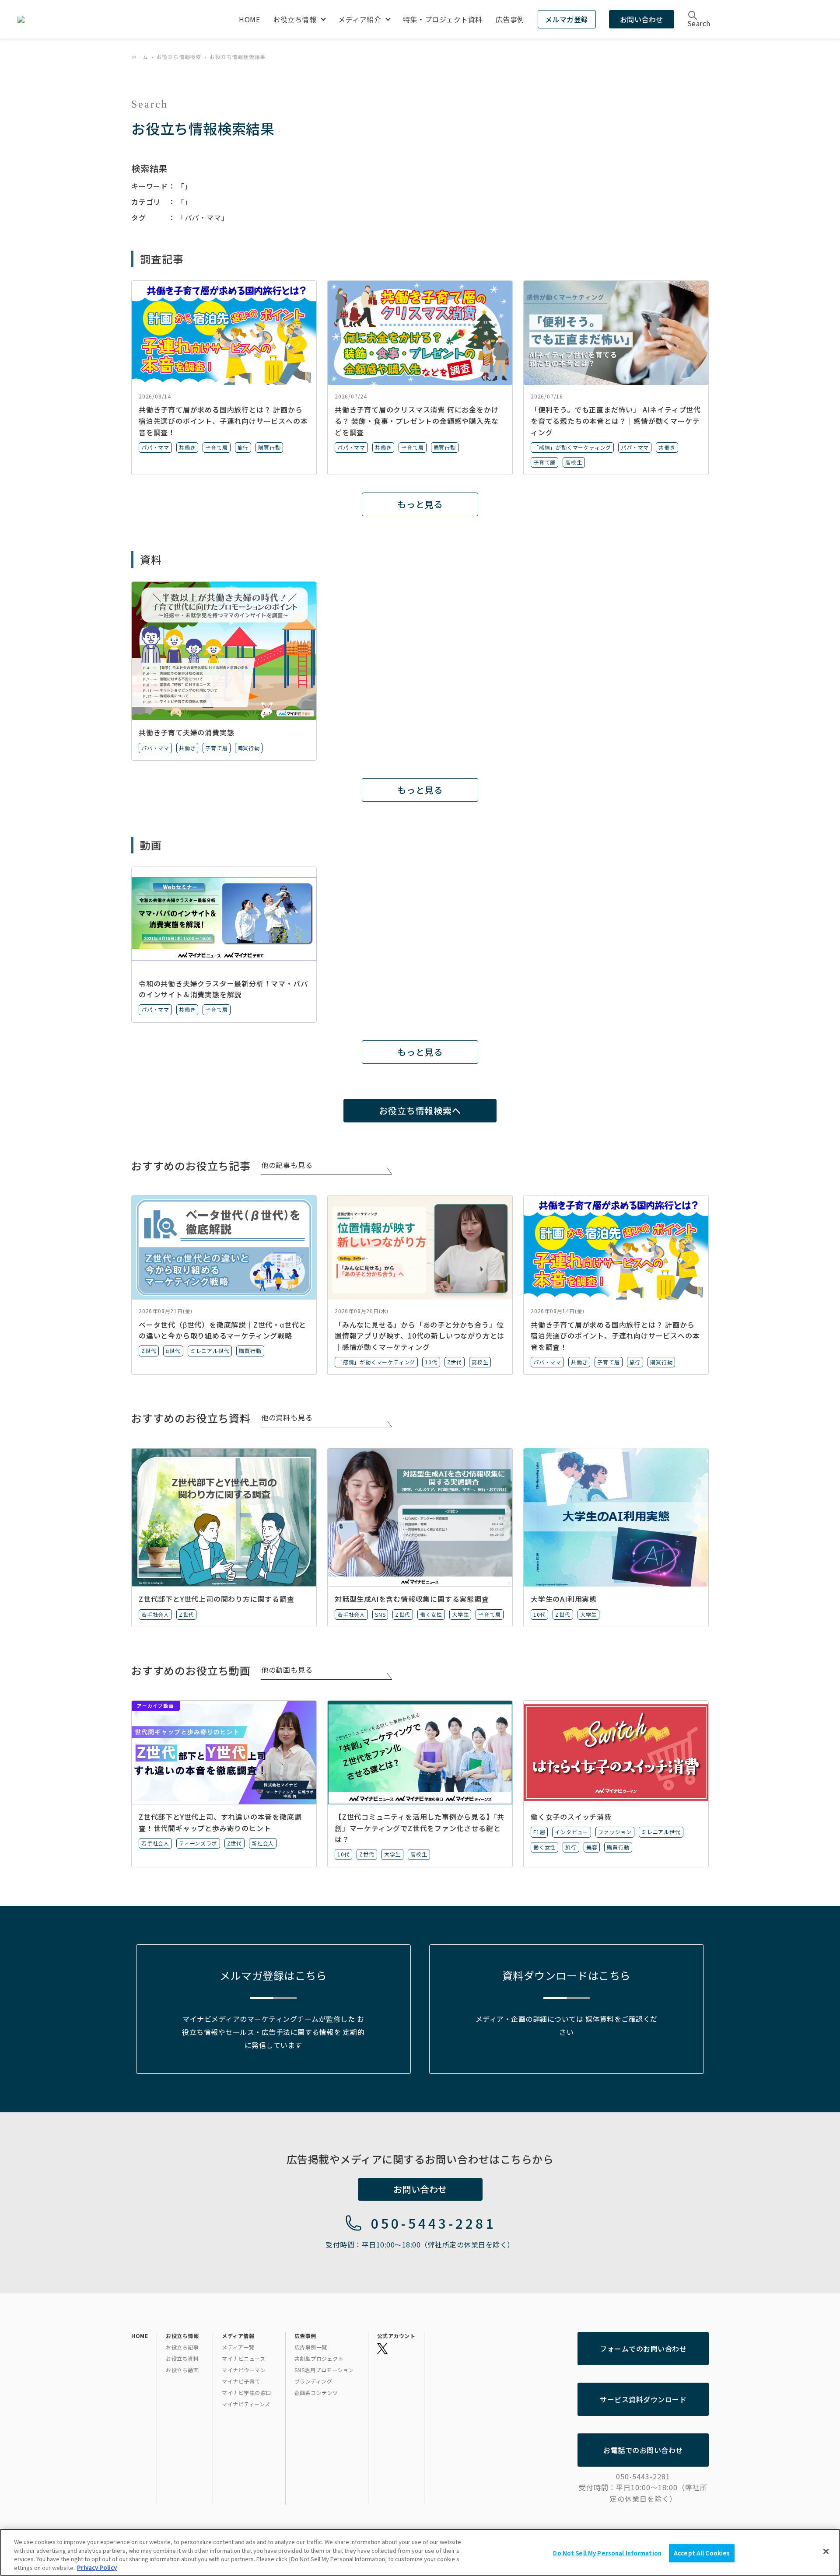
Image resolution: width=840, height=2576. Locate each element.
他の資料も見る (287, 1417)
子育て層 (216, 447)
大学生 (460, 1614)
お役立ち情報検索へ (420, 1110)
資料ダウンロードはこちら (567, 1975)
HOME (249, 19)
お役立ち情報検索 (179, 57)
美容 (592, 1847)
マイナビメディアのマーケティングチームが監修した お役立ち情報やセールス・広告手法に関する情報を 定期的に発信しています (273, 2032)
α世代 (173, 1351)
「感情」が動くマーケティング (572, 447)
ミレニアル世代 (210, 1351)
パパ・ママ (155, 447)
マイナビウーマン (244, 2370)
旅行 (243, 447)
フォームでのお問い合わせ (643, 2349)
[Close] (826, 2551)
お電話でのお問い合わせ (643, 2450)
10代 (431, 1362)
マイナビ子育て (241, 2381)
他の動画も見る (287, 1670)
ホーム (140, 57)
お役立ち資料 (182, 2358)
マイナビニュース (243, 2358)
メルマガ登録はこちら (273, 1975)
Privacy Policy (97, 2567)
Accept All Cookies (702, 2553)
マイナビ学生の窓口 (247, 2392)
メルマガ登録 (567, 19)
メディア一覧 (238, 2347)
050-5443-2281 (433, 2223)
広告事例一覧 (311, 2347)
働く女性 (431, 1614)
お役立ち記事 (182, 2347)
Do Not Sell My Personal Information (607, 2553)
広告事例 (510, 19)
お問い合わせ (642, 19)
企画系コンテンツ (316, 2392)
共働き (187, 447)
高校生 (574, 462)
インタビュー (572, 1832)
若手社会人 (155, 1614)
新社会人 (263, 1843)
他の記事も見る (287, 1165)
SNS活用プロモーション (324, 2370)
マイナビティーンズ (246, 2404)
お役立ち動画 (182, 2370)
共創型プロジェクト (319, 2358)
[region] (420, 2552)
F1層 (539, 1832)
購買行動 (269, 447)
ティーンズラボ (198, 1843)
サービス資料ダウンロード (643, 2399)
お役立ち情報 (295, 19)
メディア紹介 (360, 19)
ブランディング (313, 2381)
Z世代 (149, 1351)
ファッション (615, 1832)
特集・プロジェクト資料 (443, 19)
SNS (380, 1614)
